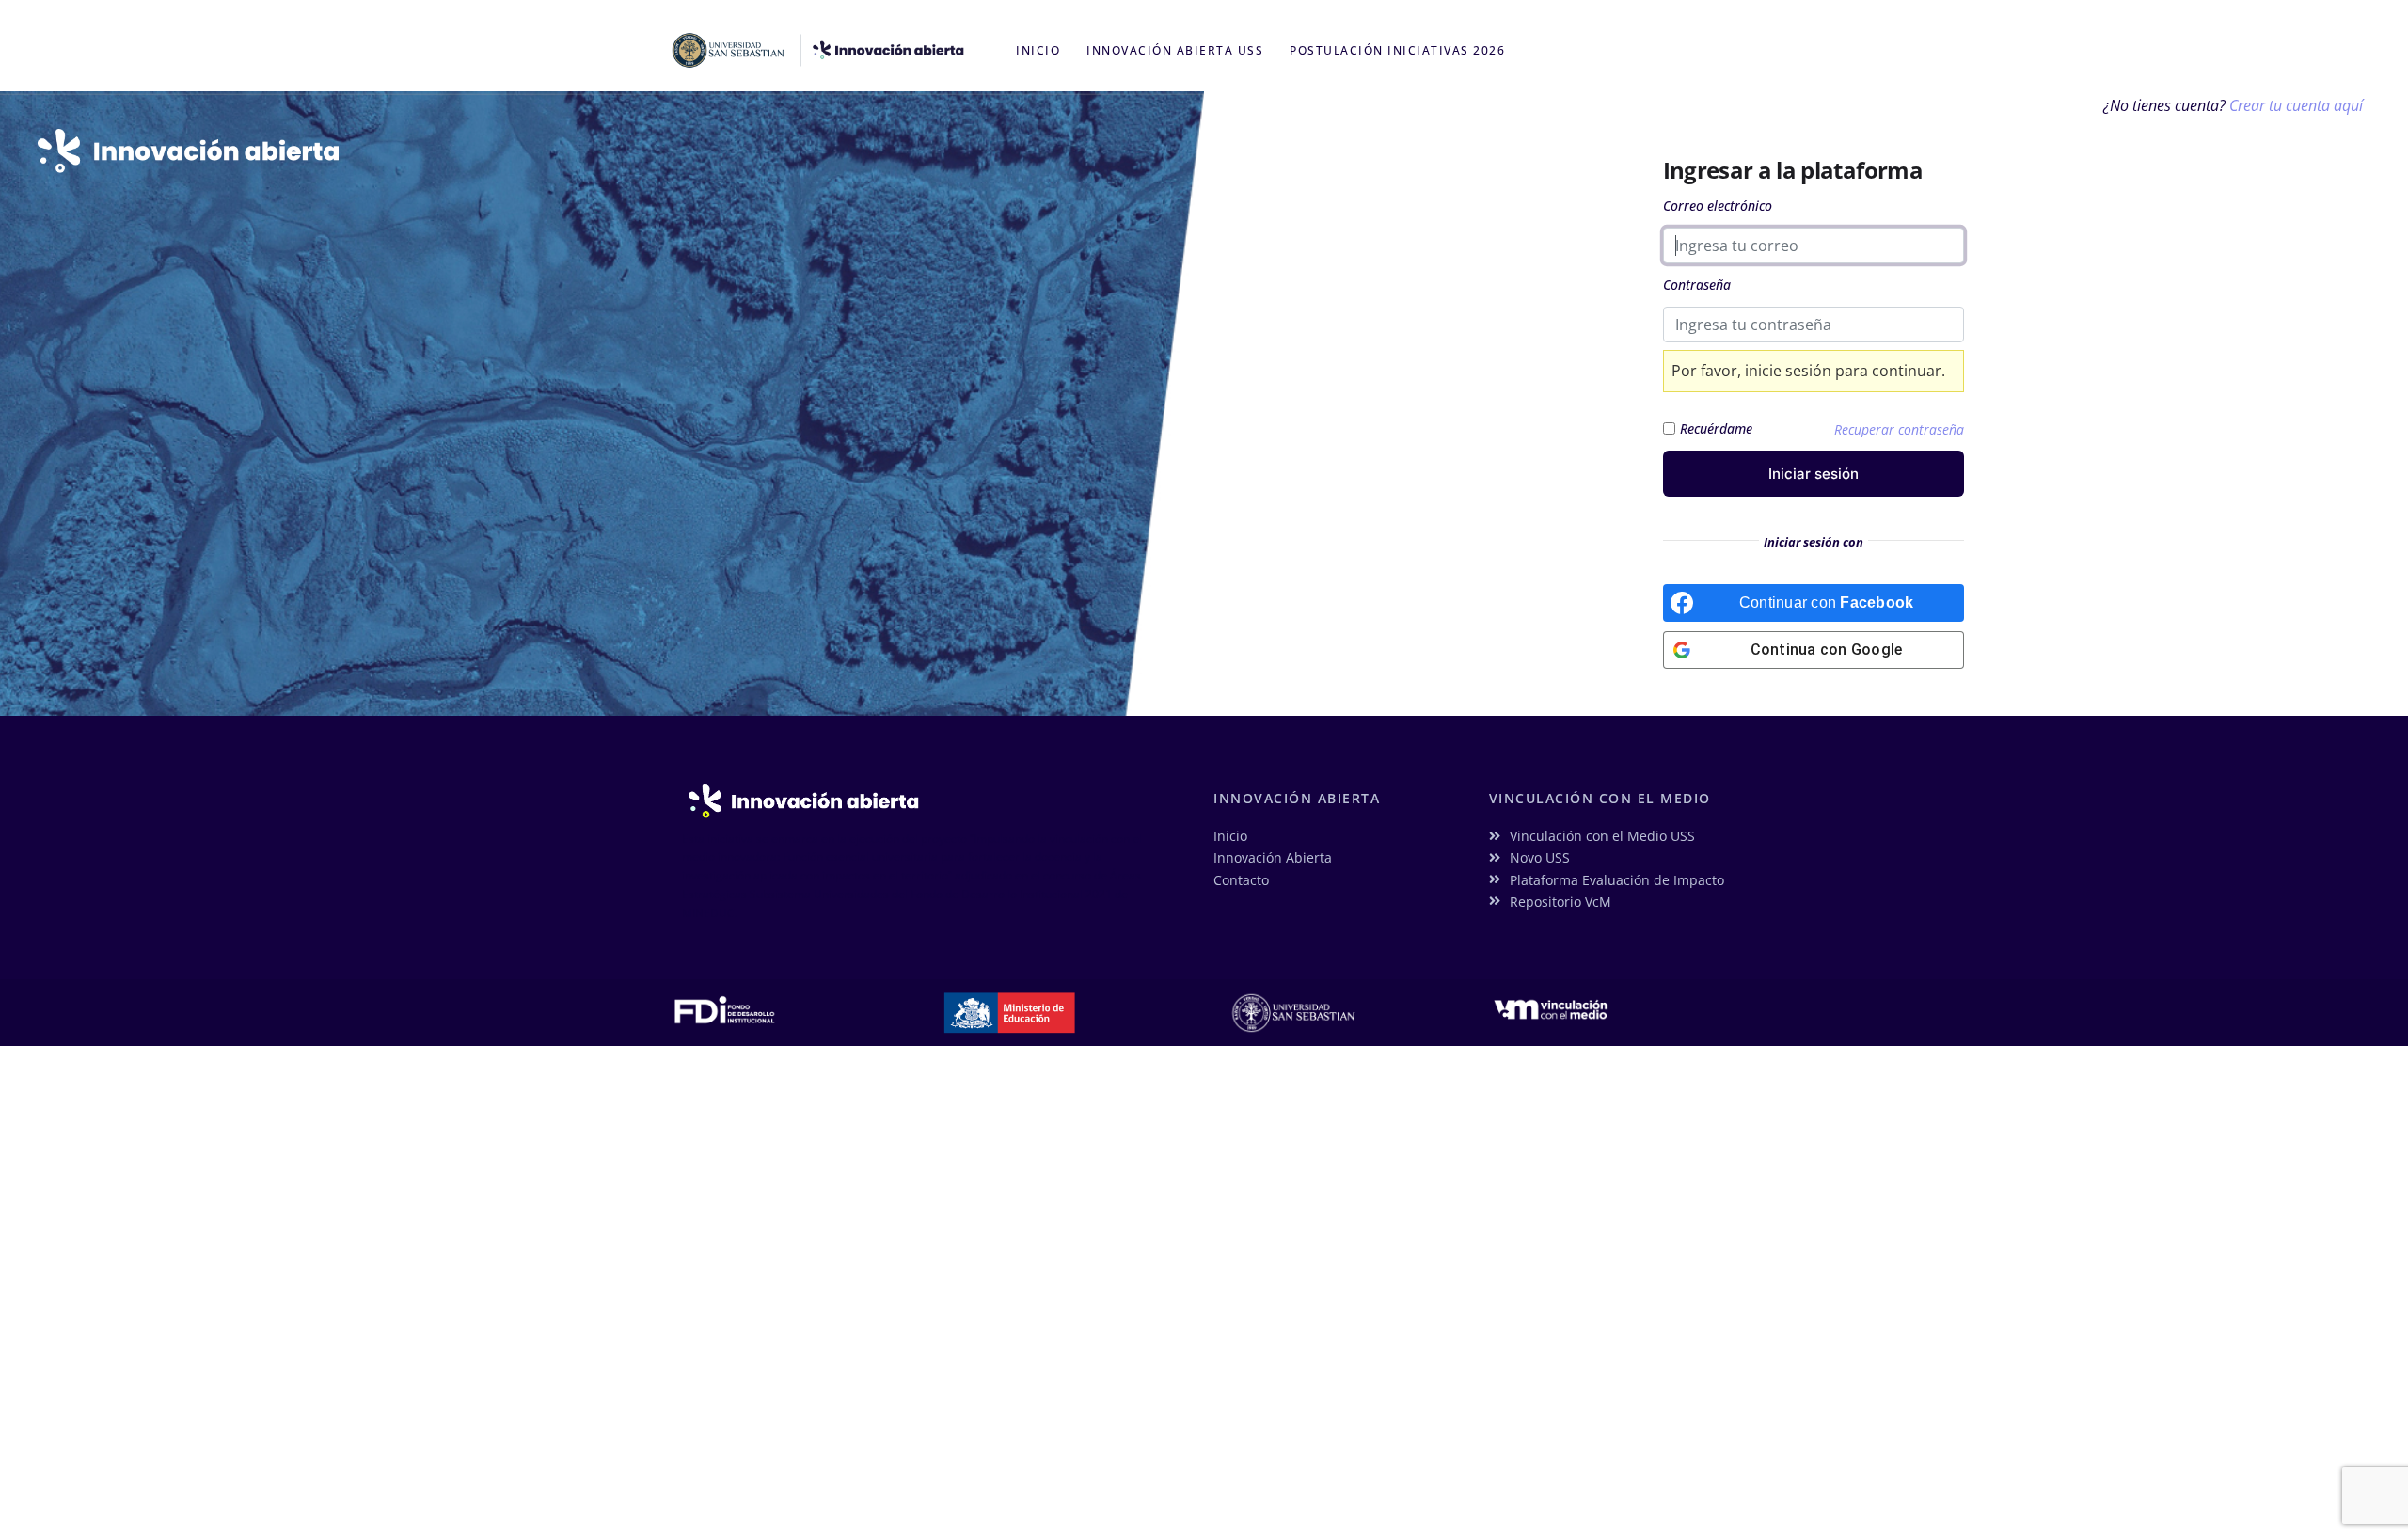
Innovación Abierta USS (1175, 50)
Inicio (1038, 50)
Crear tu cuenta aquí (2296, 105)
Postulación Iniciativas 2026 (1397, 50)
